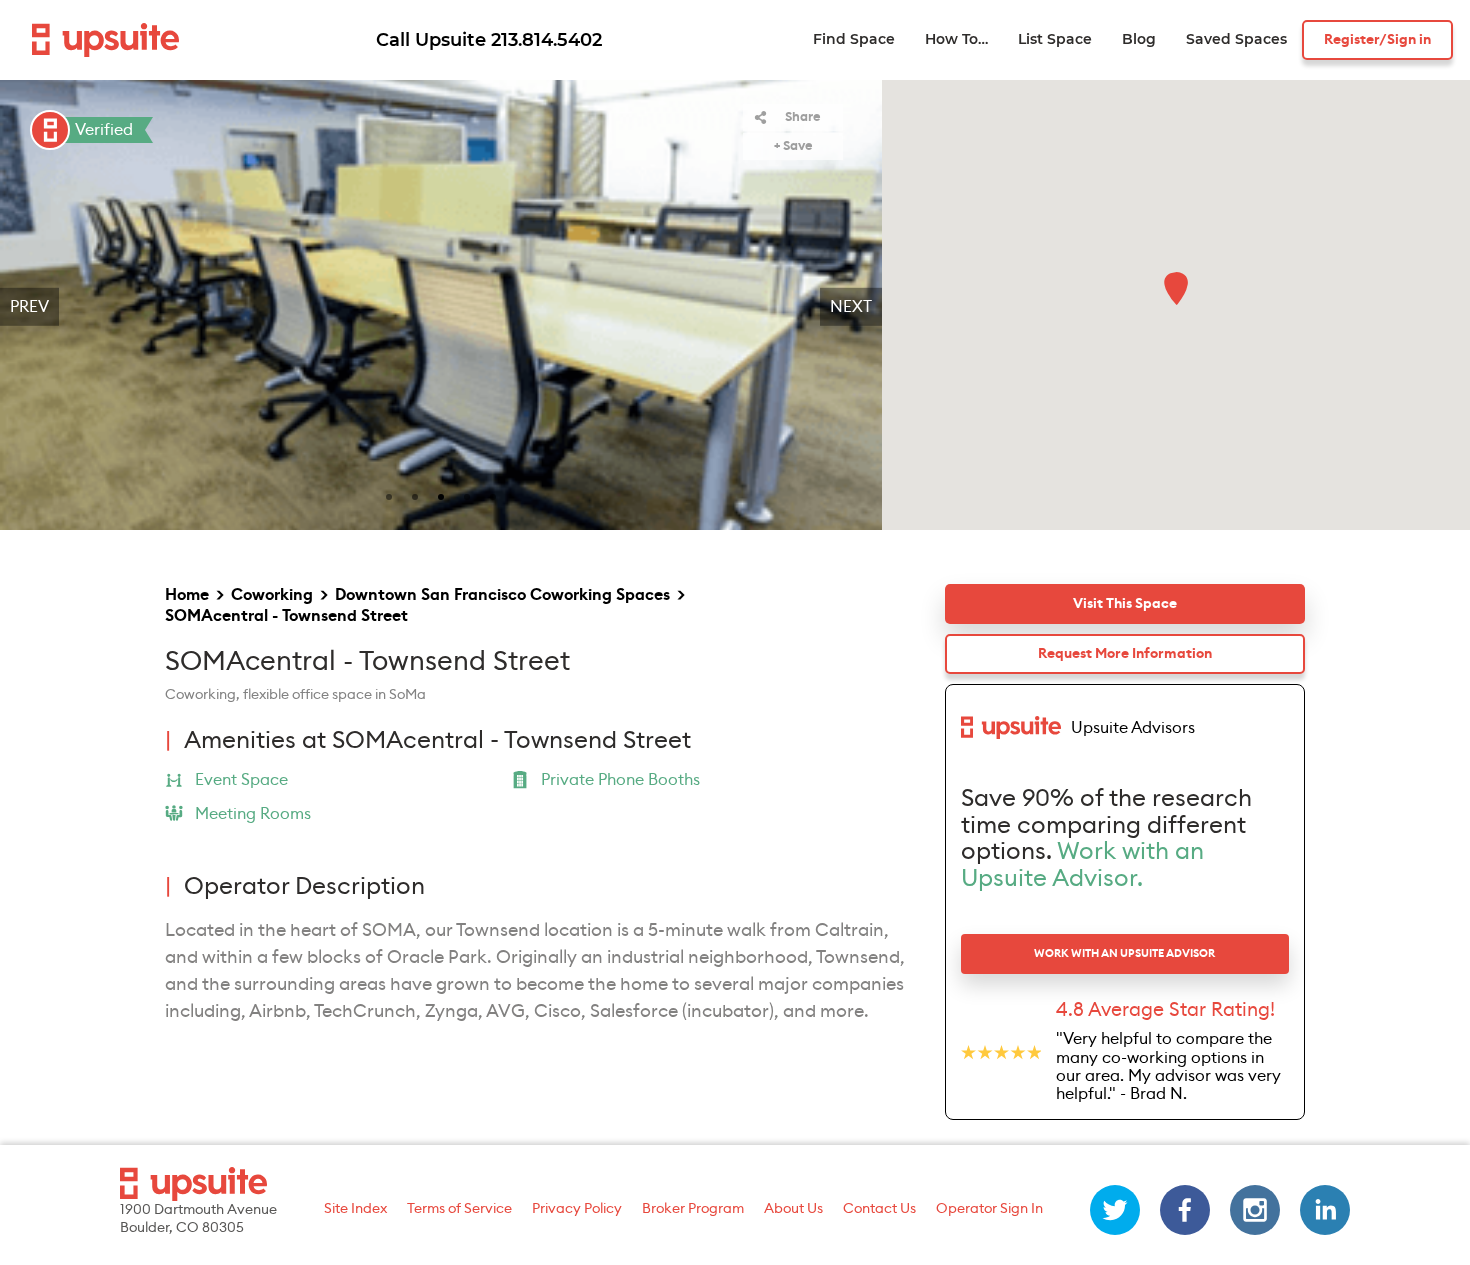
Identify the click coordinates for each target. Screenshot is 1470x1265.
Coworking (272, 595)
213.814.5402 (546, 40)
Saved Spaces (1236, 39)
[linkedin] (1325, 1210)
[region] (441, 307)
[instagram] (1255, 1210)
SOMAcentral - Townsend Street (286, 616)
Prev (29, 307)
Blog (1139, 39)
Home (187, 595)
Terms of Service (459, 1209)
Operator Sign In (989, 1209)
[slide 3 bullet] (441, 495)
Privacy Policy (577, 1209)
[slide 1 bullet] (389, 495)
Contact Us (879, 1209)
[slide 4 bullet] (467, 495)
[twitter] (1115, 1210)
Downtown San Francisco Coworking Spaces (502, 595)
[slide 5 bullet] (493, 495)
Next (851, 307)
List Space (1055, 39)
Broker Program (693, 1209)
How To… (956, 39)
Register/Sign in (1377, 40)
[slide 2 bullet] (415, 495)
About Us (793, 1209)
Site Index (355, 1209)
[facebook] (1185, 1210)
